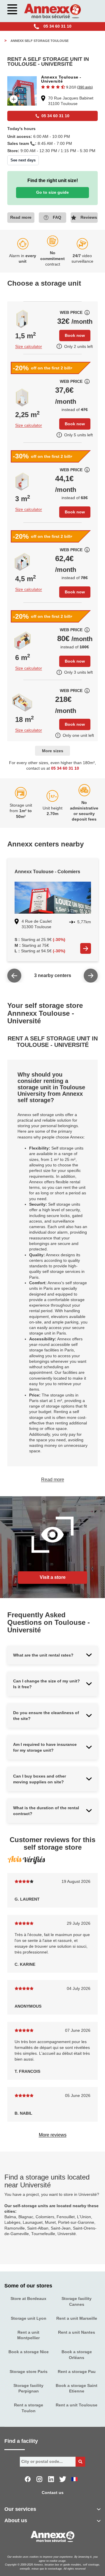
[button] (67, 87)
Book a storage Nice (29, 2352)
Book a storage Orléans (77, 2355)
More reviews (53, 2135)
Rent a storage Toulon (29, 2408)
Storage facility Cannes (77, 2301)
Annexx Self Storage (38, 41)
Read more (53, 1480)
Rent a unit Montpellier (28, 2335)
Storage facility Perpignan (28, 2388)
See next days (23, 160)
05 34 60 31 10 (65, 768)
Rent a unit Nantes (77, 2332)
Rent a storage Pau (77, 2372)
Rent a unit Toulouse (77, 2405)
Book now (75, 335)
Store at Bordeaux (28, 2299)
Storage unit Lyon (29, 2318)
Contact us (53, 2493)
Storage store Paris (29, 2372)
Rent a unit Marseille (77, 2318)
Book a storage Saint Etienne (77, 2388)
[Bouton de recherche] (80, 2462)
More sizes (53, 751)
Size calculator (29, 347)
